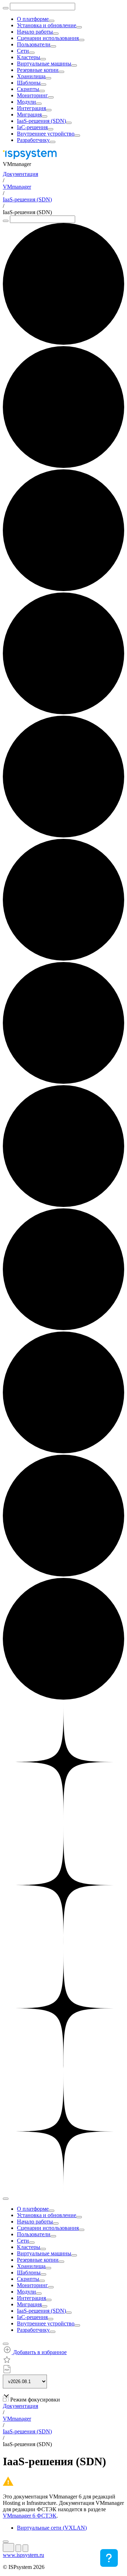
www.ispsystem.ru (23, 2555)
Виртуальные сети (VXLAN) (52, 2528)
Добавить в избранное (39, 2352)
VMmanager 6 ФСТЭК (30, 2516)
